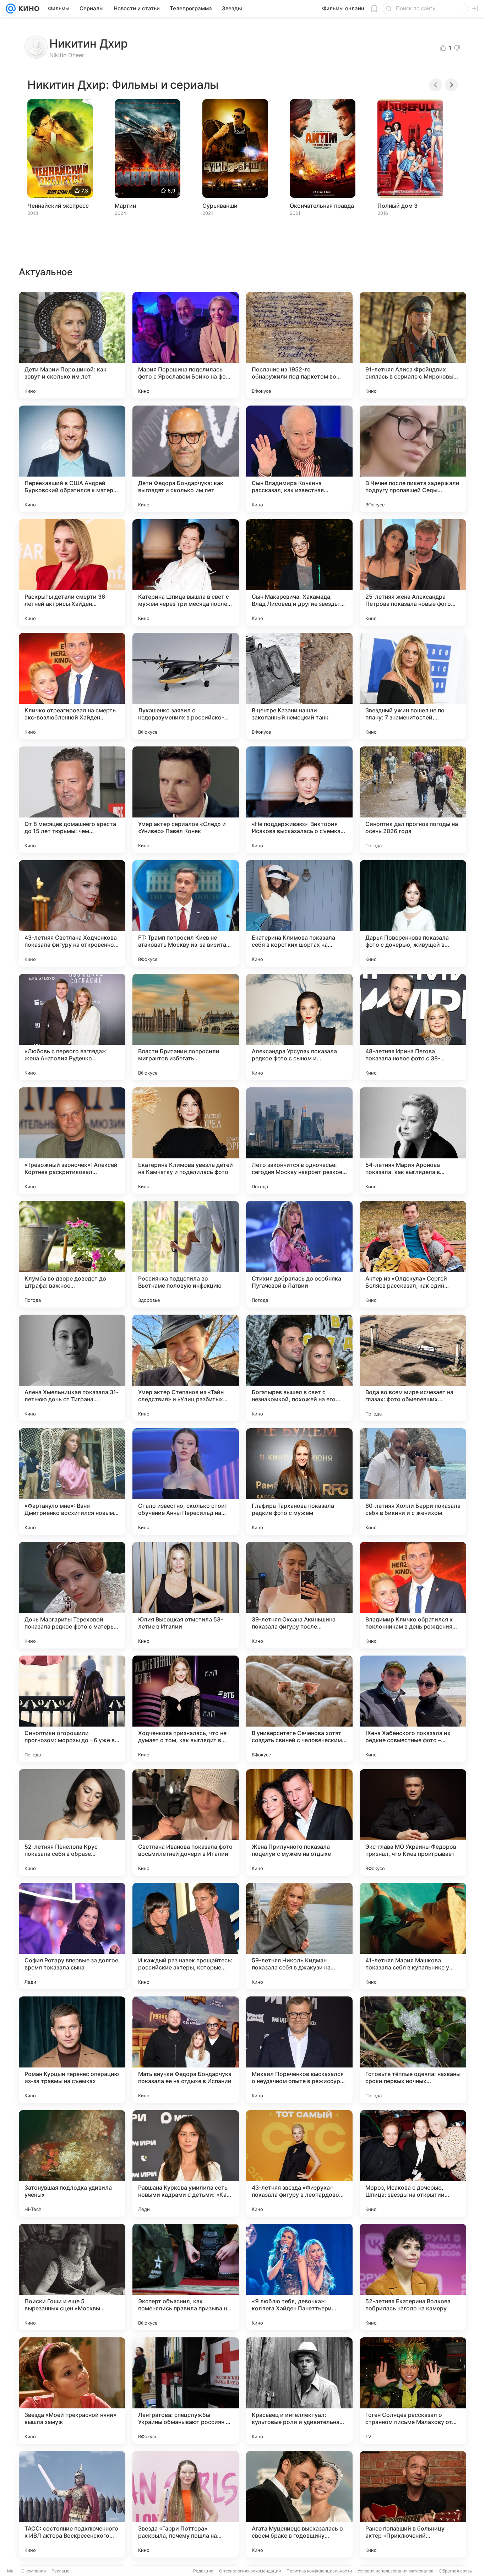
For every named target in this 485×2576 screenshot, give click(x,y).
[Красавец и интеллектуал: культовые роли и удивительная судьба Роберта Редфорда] (299, 2391)
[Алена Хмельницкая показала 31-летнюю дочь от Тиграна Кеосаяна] (72, 1368)
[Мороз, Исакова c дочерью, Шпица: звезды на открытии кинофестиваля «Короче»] (413, 2163)
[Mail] (11, 9)
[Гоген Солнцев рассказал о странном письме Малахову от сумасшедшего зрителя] (413, 2391)
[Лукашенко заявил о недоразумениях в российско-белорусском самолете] (186, 686)
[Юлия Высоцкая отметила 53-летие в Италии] (186, 1595)
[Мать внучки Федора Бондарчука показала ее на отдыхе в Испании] (186, 2050)
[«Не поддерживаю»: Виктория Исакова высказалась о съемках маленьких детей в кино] (299, 800)
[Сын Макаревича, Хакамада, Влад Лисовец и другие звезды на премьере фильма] (299, 572)
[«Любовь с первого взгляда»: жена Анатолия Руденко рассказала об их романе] (72, 1027)
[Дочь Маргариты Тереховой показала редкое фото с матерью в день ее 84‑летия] (72, 1595)
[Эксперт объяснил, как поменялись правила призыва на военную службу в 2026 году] (186, 2277)
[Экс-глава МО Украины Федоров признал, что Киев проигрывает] (413, 1822)
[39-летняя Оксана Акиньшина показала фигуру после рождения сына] (299, 1595)
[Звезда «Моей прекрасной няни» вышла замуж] (72, 2391)
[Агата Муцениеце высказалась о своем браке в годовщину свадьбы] (299, 2504)
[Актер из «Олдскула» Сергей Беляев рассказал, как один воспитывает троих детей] (413, 1254)
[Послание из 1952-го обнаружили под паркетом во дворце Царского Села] (299, 345)
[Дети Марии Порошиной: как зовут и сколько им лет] (72, 345)
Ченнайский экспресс (58, 206)
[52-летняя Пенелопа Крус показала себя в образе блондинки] (72, 1822)
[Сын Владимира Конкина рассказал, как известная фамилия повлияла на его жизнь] (299, 459)
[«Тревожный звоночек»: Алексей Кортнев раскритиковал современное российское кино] (72, 1141)
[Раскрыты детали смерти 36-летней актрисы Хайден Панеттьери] (72, 572)
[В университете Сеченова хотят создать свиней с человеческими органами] (299, 1709)
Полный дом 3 (397, 206)
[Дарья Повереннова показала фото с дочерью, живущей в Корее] (413, 913)
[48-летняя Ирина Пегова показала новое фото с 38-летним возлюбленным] (413, 1027)
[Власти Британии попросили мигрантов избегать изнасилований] (186, 1027)
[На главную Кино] (28, 9)
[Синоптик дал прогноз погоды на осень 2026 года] (413, 800)
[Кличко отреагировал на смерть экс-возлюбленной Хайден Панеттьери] (72, 686)
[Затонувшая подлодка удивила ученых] (72, 2163)
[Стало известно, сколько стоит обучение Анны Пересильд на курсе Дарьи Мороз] (186, 1482)
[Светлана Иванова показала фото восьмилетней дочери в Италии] (186, 1822)
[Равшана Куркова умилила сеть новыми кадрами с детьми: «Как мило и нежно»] (186, 2163)
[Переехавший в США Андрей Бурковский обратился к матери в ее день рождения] (72, 459)
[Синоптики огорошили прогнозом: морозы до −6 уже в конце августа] (72, 1709)
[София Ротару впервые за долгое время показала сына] (72, 1936)
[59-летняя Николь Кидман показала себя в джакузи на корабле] (299, 1936)
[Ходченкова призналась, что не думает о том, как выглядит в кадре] (186, 1709)
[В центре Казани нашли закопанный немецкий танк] (299, 686)
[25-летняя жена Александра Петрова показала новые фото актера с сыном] (413, 572)
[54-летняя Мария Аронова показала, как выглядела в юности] (413, 1141)
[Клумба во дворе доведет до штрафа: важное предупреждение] (72, 1254)
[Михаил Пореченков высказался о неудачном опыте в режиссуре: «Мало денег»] (299, 2050)
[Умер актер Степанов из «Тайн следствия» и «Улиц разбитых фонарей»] (186, 1368)
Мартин (125, 206)
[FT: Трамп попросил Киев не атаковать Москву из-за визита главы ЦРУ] (186, 913)
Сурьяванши (220, 206)
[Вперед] (451, 85)
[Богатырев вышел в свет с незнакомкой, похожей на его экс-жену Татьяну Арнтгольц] (299, 1368)
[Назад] (436, 85)
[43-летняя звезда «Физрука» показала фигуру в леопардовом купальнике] (299, 2163)
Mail (11, 2571)
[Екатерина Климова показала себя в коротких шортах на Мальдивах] (299, 913)
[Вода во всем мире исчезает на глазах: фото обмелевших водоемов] (413, 1368)
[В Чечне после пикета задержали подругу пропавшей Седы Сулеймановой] (413, 459)
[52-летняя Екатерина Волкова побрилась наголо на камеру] (413, 2277)
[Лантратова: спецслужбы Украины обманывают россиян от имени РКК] (186, 2391)
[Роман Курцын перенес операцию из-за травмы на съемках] (72, 2050)
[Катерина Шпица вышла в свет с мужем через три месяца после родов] (186, 572)
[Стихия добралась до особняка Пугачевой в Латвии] (299, 1254)
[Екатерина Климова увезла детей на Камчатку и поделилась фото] (186, 1141)
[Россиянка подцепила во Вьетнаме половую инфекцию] (186, 1254)
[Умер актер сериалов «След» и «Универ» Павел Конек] (186, 800)
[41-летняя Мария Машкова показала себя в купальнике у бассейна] (413, 1936)
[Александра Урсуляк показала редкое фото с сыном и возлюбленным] (299, 1027)
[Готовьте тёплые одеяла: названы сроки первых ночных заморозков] (413, 2050)
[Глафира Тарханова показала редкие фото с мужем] (299, 1482)
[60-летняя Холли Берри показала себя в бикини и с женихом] (413, 1482)
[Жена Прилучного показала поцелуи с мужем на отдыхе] (299, 1822)
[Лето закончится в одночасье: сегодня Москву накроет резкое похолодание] (299, 1141)
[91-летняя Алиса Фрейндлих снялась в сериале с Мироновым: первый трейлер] (413, 345)
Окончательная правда (322, 206)
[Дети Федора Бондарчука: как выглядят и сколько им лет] (186, 459)
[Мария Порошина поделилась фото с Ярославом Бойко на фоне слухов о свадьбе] (186, 345)
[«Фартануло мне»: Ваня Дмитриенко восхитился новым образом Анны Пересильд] (72, 1482)
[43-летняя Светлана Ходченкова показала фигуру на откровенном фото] (72, 913)
